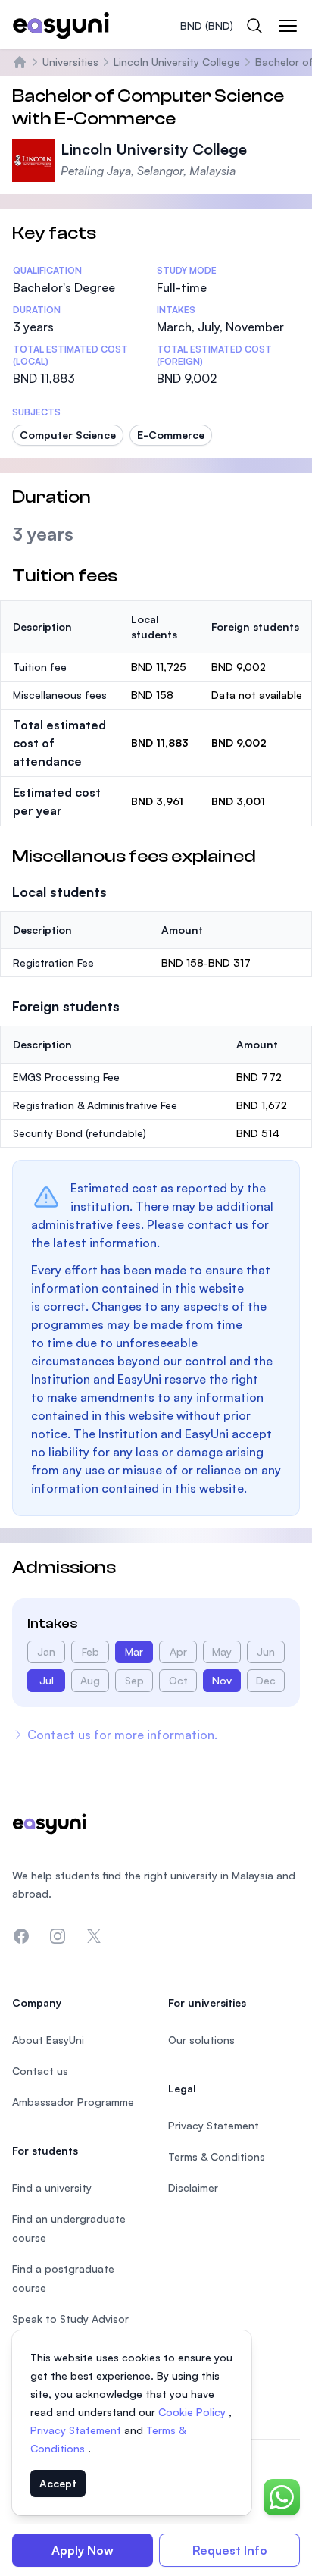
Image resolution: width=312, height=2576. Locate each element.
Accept (58, 2483)
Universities (70, 62)
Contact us (40, 2071)
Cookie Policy (193, 2412)
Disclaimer (193, 2187)
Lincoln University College (177, 62)
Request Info (230, 2550)
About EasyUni (48, 2040)
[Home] (20, 62)
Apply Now (83, 2550)
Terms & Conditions (217, 2156)
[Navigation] (288, 26)
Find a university (52, 2187)
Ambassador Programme (73, 2102)
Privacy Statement (77, 2430)
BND (207, 25)
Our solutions (201, 2040)
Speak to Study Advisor (70, 2319)
